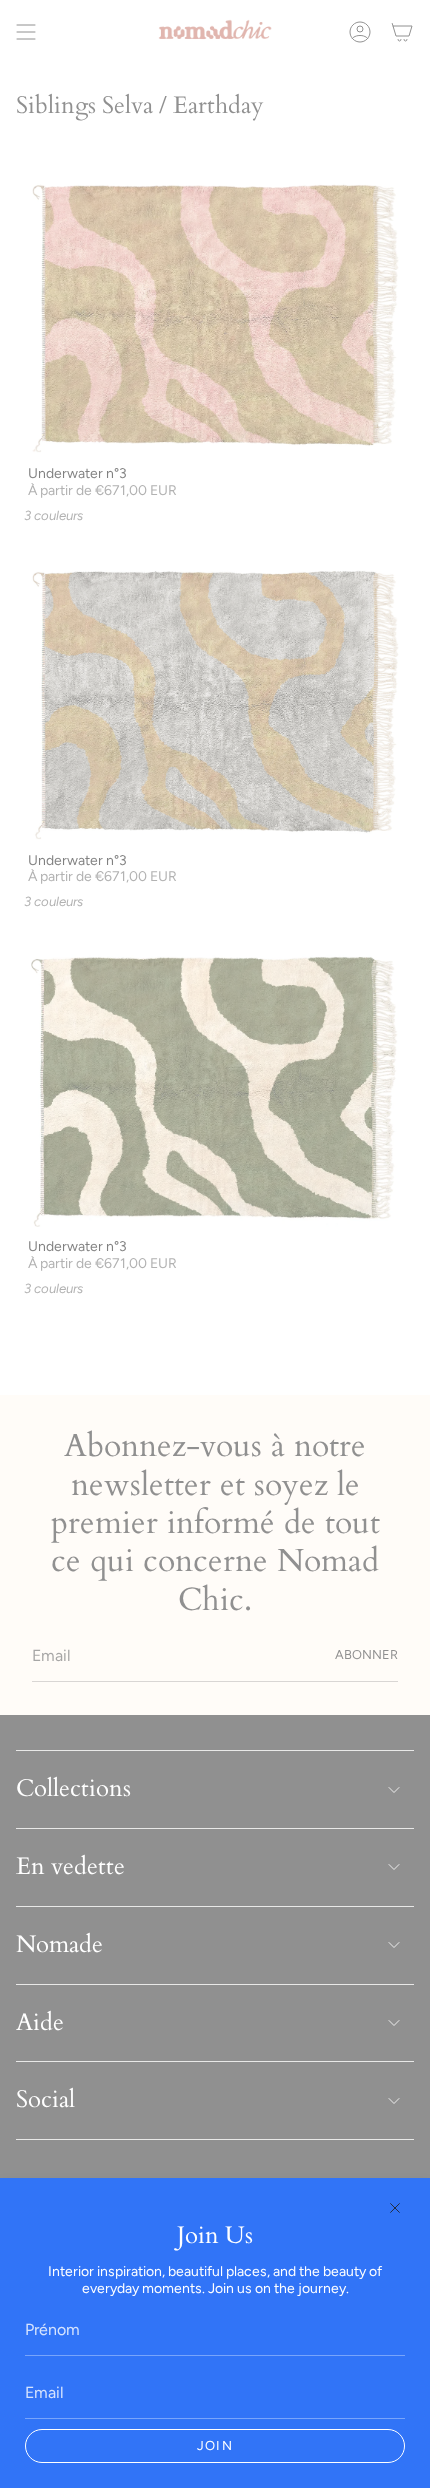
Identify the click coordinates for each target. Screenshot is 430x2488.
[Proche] (395, 2208)
